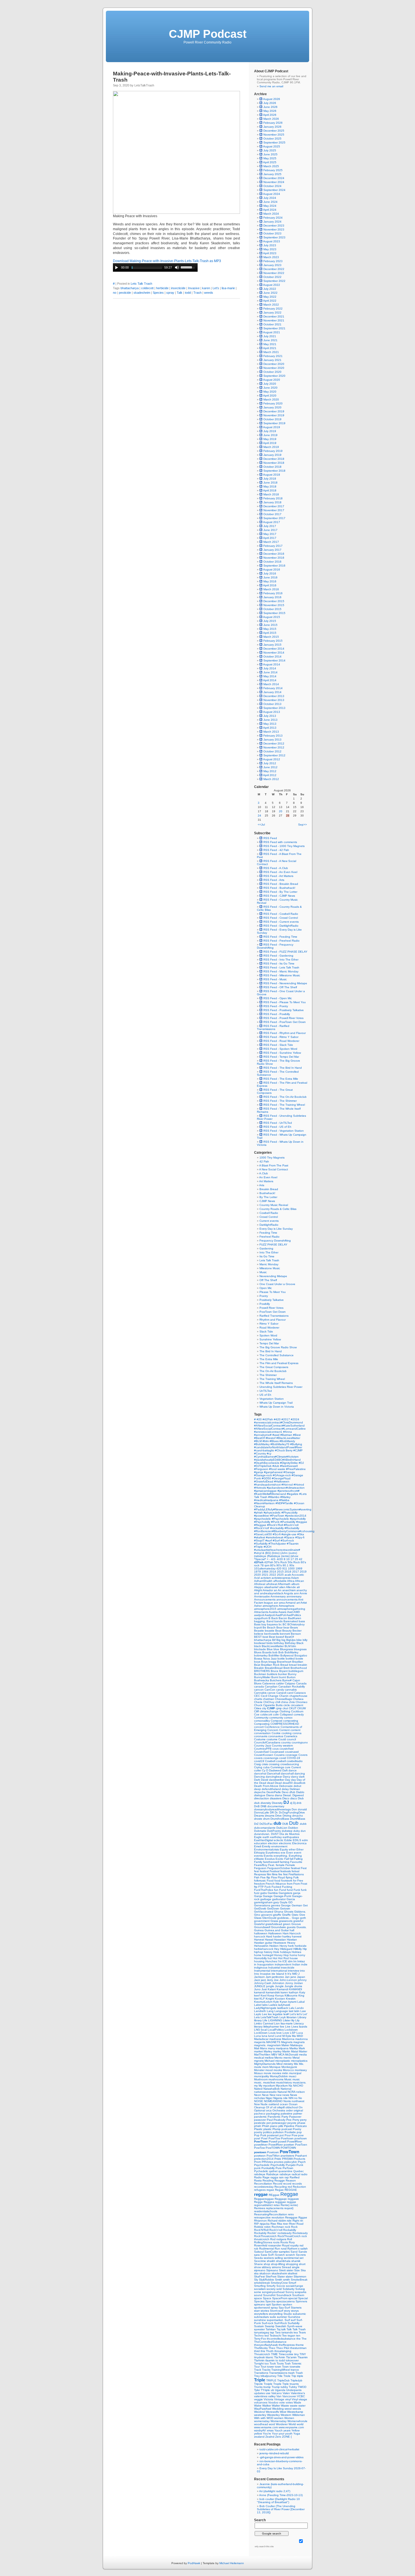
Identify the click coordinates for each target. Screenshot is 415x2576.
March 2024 (271, 214)
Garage (268, 1896)
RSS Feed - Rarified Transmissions (273, 1027)
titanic (270, 2357)
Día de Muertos (290, 1834)
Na (291, 2086)
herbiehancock (264, 1949)
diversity (266, 1803)
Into (257, 1974)
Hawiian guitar (264, 1943)
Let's (216, 288)
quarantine (286, 2171)
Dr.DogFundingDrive (292, 1812)
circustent (297, 1705)
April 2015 (270, 633)
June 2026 (270, 107)
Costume (260, 1739)
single (296, 2267)
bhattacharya (130, 288)
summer (282, 2317)
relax (277, 2205)
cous (276, 1749)
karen (206, 288)
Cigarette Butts (273, 1705)
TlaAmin (260, 2360)
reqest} (289, 2208)
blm (294, 1646)
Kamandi (283, 1989)
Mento (279, 2058)
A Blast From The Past (274, 1165)
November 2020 (274, 368)
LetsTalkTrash (270, 2017)
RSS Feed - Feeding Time (280, 937)
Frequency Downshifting (275, 1241)
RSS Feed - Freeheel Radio (281, 941)
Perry (296, 2120)
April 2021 (270, 348)
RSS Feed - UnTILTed (277, 1123)
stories (265, 2311)
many (272, 2048)
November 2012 (274, 747)
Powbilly (265, 1304)
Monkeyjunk (289, 2067)
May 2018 (270, 486)
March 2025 (271, 166)
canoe (272, 1693)
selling (279, 2258)
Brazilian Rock (271, 1665)
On (301, 2107)
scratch (291, 2255)
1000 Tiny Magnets (272, 1158)
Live (288, 2027)
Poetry (264, 1296)
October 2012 (272, 751)
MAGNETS (274, 2042)
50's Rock (281, 1562)
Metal (296, 2058)
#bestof (271, 1438)
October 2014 (272, 656)
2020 (258, 1575)
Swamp (270, 2326)
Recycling (281, 2187)
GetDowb (261, 1908)
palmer (298, 2114)
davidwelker (277, 1780)
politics (268, 2132)
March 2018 (271, 494)
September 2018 (274, 471)
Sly (256, 2280)
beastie (270, 1631)
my (256, 2086)
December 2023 (274, 226)
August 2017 (272, 522)
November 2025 (274, 135)
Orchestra (279, 2110)
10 (288, 1559)
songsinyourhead (274, 2292)
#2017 (286, 1419)
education (261, 1843)
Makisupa (296, 2045)
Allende (291, 1587)
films (275, 1874)
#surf (269, 1540)
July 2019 (270, 431)
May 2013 (270, 724)
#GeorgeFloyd (281, 1478)
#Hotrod (299, 1485)
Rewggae (292, 2217)
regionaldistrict (264, 2205)
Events (269, 1856)
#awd (276, 1435)
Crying (259, 1767)
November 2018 (274, 463)
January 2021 (272, 360)
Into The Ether (269, 1252)
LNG (257, 2030)
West (283, 2412)
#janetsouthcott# (289, 1491)
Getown (285, 1908)
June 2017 (270, 530)
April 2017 (270, 538)
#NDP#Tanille (285, 1503)
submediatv (262, 2317)
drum (267, 1819)
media (303, 2055)
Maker (286, 2045)
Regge (259, 2202)
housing (260, 1961)
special (293, 2298)
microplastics (299, 2061)
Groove (296, 1924)
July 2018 (270, 479)
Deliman (295, 1789)
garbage (266, 1899)
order (290, 2110)
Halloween (275, 1933)
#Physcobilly (290, 1513)
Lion (277, 2023)
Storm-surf (277, 2311)
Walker (267, 2406)
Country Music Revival (274, 1205)
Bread (285, 1665)
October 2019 (272, 419)
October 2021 (272, 324)
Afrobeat (260, 1584)
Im (295, 1961)
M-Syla (287, 2036)
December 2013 (274, 696)
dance (293, 1770)
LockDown (261, 2033)
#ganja (259, 1472)
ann (297, 1593)
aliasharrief (272, 1587)
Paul (270, 2120)
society (271, 2289)
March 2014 (271, 684)
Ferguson (261, 1868)
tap (272, 2332)
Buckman (261, 1674)
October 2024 (272, 186)
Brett (287, 1668)
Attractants (261, 1612)
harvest (297, 1936)
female (281, 1865)
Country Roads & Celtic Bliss (278, 1209)
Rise (274, 2224)
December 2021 (274, 316)
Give (302, 1915)
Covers (303, 1755)
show (258, 2267)
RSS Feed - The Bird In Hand (282, 1068)
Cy (264, 1770)
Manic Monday (269, 1264)
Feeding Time (268, 1233)
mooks (278, 2070)
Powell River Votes (271, 1308)
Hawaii (269, 1940)
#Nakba (284, 1500)
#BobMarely (287, 1441)
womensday (262, 2421)
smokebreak (262, 2283)
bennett (285, 1634)
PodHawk (194, 2563)
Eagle (258, 1837)
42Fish (259, 1562)
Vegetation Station (272, 1399)
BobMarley (291, 1652)
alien (283, 1587)
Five (263, 1877)
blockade (260, 1649)
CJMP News (267, 1201)
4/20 (280, 1559)
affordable (280, 1581)
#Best (297, 1435)
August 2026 (272, 99)
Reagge (280, 2180)
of (272, 2107)
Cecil (264, 1696)
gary (277, 1902)
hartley (287, 1936)
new (279, 2095)
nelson (301, 2092)
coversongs (271, 1758)
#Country (260, 1454)
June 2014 (270, 672)
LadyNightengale (266, 2008)
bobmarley (261, 1655)
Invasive (194, 288)
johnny (302, 1980)
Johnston (279, 1983)
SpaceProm (280, 2298)
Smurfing (260, 2286)
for (295, 1881)
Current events (269, 1221)
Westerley (274, 2415)
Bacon (283, 1618)
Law (303, 2011)
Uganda (281, 2390)
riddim (283, 2221)
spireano (260, 2304)
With (257, 2418)
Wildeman (299, 2415)
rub (257, 2249)
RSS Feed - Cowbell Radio (280, 914)
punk (258, 2168)
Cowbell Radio (269, 1213)
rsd (302, 2245)
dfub (293, 1792)
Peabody (280, 2120)
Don (295, 1809)
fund (290, 1890)
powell (283, 2141)
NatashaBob (272, 2089)
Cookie (277, 1733)
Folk (296, 1877)
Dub (294, 1823)
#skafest (260, 1537)
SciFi (271, 2255)
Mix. (302, 2064)
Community (262, 1718)
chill (278, 1702)
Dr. (277, 1812)
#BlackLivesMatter (288, 1438)
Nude (265, 2104)
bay (264, 1624)
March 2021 (271, 352)
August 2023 (272, 241)
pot (282, 2135)
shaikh (271, 2261)
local (264, 2030)
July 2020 (270, 384)
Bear (280, 1627)
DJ (287, 1802)
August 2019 (272, 427)
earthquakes (291, 1837)
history (269, 1952)
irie (274, 1974)
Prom (258, 2162)
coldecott (147, 288)
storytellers (261, 2314)
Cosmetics (291, 1736)
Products (299, 2159)
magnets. (261, 2045)
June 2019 (270, 435)
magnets (299, 2042)
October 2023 (272, 233)
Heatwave (280, 1943)
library (258, 2020)
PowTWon (274, 2156)
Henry (284, 1946)
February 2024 (273, 218)
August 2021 (272, 332)
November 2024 (274, 182)
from (290, 1884)
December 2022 (274, 269)
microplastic (283, 2061)
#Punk (276, 1522)
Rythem (293, 2249)
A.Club (264, 1173)
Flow (274, 1877)
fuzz (257, 1893)
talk (284, 2329)
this (263, 2351)
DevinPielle (274, 1792)
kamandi (260, 1992)
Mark (302, 2048)
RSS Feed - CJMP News (279, 896)
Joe (277, 1980)
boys (258, 1662)
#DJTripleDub (263, 1466)
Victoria (269, 2399)
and (257, 1593)
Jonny (290, 1983)
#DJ (301, 1463)
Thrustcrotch (263, 2354)
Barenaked (291, 1621)
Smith (279, 2280)
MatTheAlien (263, 2055)
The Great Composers (274, 1367)
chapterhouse (298, 1696)
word (272, 2424)
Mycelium (282, 2086)
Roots (285, 2242)
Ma (294, 2036)
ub (273, 2390)
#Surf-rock (287, 1540)
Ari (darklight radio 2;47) (275, 2491)
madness (276, 2039)
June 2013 (270, 720)
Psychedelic (262, 2165)
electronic (286, 1843)
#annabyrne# (263, 1435)
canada (259, 1687)
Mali (257, 2048)
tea (296, 2332)
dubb (303, 1824)
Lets (257, 2017)
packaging (273, 2114)
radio (304, 2174)
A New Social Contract (274, 1169)
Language (282, 2011)
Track (258, 2370)
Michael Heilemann (232, 2563)
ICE (285, 1961)
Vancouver (290, 2396)
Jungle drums (293, 1986)
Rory (292, 2242)
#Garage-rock (263, 1475)
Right (296, 2221)
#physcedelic (273, 1513)
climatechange (270, 1711)
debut (297, 1786)
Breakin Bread (269, 1189)
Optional (260, 2110)
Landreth (260, 2011)
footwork (287, 1881)
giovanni (267, 1915)
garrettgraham (264, 1902)
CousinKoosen (264, 1755)
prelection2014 (264, 2159)
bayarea (273, 1624)
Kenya (280, 1995)
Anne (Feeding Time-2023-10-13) (281, 2495)
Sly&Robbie (267, 2280)
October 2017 (272, 514)
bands (279, 1621)
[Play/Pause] (117, 267)
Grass (275, 1921)
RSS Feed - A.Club (275, 868)
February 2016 (273, 593)
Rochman (278, 2227)
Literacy (299, 2023)
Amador (268, 1590)
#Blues (275, 1441)
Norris (288, 2101)
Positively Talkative (272, 1300)
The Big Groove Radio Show (278, 1347)
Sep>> (302, 825)
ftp (256, 1887)
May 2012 (270, 771)
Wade (297, 2402)
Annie (303, 1593)
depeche (260, 1792)
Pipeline (290, 2126)
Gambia (273, 1893)
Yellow (295, 2430)
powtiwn (289, 2145)
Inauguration (266, 1964)
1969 (299, 1568)
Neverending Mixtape (273, 1276)
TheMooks (261, 2348)
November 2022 (274, 273)
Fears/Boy (261, 1865)
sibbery (267, 2267)
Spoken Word (268, 1335)
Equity (284, 1849)
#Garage (289, 1472)
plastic (268, 2129)
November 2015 (274, 605)
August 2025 (272, 146)
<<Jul (261, 825)
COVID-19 (293, 1758)
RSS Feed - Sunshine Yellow (282, 1053)
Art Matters (266, 1181)
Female (290, 1865)
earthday (276, 1837)
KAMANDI (296, 1989)
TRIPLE (272, 2380)
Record (278, 2184)
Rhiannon (261, 2221)
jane (294, 1977)
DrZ (257, 1824)
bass (302, 1621)
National (286, 2089)
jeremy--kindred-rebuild (274, 2453)
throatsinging (283, 2351)
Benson (296, 1634)
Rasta (258, 2180)
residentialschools (266, 2211)
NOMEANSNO (274, 2101)
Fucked (277, 1887)
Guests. (302, 1927)
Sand (294, 2252)
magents (260, 2042)
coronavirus (276, 1736)
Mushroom (261, 2079)
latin (297, 2011)
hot (270, 1958)
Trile (280, 2376)
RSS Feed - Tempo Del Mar (281, 1057)
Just (265, 1989)
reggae (261, 2194)
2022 (273, 1575)
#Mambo (274, 1497)
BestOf (289, 1637)
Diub (301, 1798)
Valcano (277, 2393)
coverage (292, 1755)
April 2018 (270, 490)
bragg (273, 1662)
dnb (299, 1803)
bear (287, 1627)
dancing (300, 1773)
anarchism (289, 1590)
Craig (258, 1764)
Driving (287, 1816)
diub (257, 1803)
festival (265, 1871)
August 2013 (272, 712)
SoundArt (270, 2295)
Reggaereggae (264, 2199)
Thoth (270, 2351)
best (266, 1637)
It (286, 1974)
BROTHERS (262, 1671)
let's (300, 2014)
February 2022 (273, 309)
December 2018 (274, 459)
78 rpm (265, 1565)
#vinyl (258, 1553)
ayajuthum (261, 1618)
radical (296, 2174)
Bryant (284, 1671)
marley (278, 2051)
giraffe (278, 1915)
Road (300, 2224)
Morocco (289, 2070)
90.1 (286, 1565)
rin (302, 2221)
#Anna (288, 1432)
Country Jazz (263, 1746)
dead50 (288, 1783)
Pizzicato (301, 2126)
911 (285, 1568)
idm (291, 1961)
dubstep (288, 1831)
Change (274, 1696)
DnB (257, 1806)
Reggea (269, 2202)
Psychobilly (278, 2165)
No (300, 2098)
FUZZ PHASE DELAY (273, 1245)
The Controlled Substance (277, 1355)
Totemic (297, 2363)
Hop (287, 1955)
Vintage (280, 2399)
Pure (279, 2168)
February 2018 (273, 498)
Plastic (259, 2129)
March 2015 (271, 637)
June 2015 (270, 625)
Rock (294, 2227)
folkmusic (260, 1881)
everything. (281, 1856)
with (264, 2418)
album (295, 1584)
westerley (261, 2415)
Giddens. (300, 1912)
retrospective (263, 2217)
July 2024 (270, 198)
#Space (290, 1537)
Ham (286, 1933)
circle (287, 1705)
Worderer (282, 2424)
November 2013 (274, 700)
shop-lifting (279, 2264)
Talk (180, 293)
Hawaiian (280, 1940)
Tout (264, 2367)
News (293, 2095)
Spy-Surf (285, 2308)
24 (259, 816)
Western (286, 2415)
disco (294, 1798)
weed (289, 2409)
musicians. (300, 2082)
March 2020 (271, 399)
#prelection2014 (296, 1516)
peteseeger (279, 2123)
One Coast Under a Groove (277, 1284)
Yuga (297, 2434)
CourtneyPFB (263, 1749)
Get (305, 1905)
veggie (259, 2399)
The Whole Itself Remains (276, 1383)
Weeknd (260, 2412)
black (258, 1646)
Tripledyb (296, 2380)
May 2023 (270, 249)
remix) (294, 2205)
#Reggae (261, 1525)
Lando (300, 2008)
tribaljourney (269, 2376)
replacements (275, 2208)
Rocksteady (300, 2233)
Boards (267, 1652)
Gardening (266, 1248)
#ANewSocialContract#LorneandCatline (280, 1429)
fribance (281, 1884)
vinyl (288, 2399)
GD (290, 1902)
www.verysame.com (291, 2427)
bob (275, 1652)
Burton (291, 1677)
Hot (275, 1958)
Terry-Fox (260, 2339)
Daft (285, 1770)
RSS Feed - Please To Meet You (284, 1002)
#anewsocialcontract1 (269, 1432)
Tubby (293, 2387)
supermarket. (276, 2320)
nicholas (260, 2098)
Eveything (295, 1856)
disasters (276, 1798)
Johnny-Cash (263, 1983)
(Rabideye (274, 1556)
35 (297, 1559)
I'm (280, 1961)
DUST (275, 1834)
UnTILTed (266, 1391)
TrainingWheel (281, 2370)
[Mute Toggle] (177, 267)
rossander (275, 2245)
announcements (287, 1600)
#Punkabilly (288, 1522)
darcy (295, 1777)
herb (291, 1946)
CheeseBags (284, 1699)
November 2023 (274, 229)
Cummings (278, 1767)
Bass (258, 1624)
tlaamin (270, 2360)
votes (290, 2402)
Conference (273, 1727)
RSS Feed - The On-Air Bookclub (285, 1097)
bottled (291, 1659)
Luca (300, 2033)
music (296, 2079)
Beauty (287, 1631)
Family (259, 1862)
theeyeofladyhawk (266, 2345)
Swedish (281, 2326)
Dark (257, 1780)
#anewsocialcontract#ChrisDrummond (279, 1422)
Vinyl (295, 2399)
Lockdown (291, 2030)
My (261, 2086)
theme (300, 2345)
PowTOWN (273, 2148)
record (288, 2184)
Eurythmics (273, 1853)
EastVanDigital (264, 1840)
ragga (275, 2177)
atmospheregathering (291, 1609)
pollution (279, 2132)
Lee (265, 2014)
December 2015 (274, 601)
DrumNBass (298, 1819)
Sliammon (300, 2276)
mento (288, 2058)
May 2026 (270, 111)
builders (273, 1674)
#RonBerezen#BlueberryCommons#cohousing (284, 1531)
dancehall (288, 1773)
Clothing (285, 1711)
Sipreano (273, 2270)
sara (257, 2255)
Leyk (283, 2017)
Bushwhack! (267, 1193)
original (298, 2110)
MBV (275, 2055)
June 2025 (270, 154)
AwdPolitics (294, 1615)
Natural (283, 2092)
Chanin (284, 1696)
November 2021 (274, 320)
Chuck (259, 1705)
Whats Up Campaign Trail (276, 1403)
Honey (279, 1955)
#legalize (293, 1494)
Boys (265, 1662)
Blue (270, 1649)
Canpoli (282, 1693)
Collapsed (287, 1714)
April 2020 (270, 396)
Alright (258, 1590)
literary (259, 2027)
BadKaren (295, 1618)
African (300, 1581)
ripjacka (265, 2224)
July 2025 (270, 150)
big (284, 1640)
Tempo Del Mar (269, 1343)
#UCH (267, 1547)
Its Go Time (267, 1256)
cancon (259, 1690)
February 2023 (273, 261)
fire (281, 1874)
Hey (277, 1949)
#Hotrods (260, 1488)
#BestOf (260, 1438)
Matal (295, 2051)
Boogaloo (301, 1655)
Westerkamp (295, 2412)
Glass (258, 1918)
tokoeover (292, 2360)
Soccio (281, 2286)
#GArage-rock (282, 1475)
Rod (273, 2239)
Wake (258, 2406)
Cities (258, 1708)
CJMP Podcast (208, 34)
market (259, 2051)
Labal (301, 2002)
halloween (261, 1933)
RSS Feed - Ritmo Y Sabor (280, 1037)
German (297, 1905)
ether (293, 1849)
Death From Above (267, 1786)
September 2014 (274, 660)
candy (280, 1690)
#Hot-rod (288, 1485)
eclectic (279, 1840)
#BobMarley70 (280, 1444)
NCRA (292, 2092)
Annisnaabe (262, 1596)
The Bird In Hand (271, 1351)
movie (268, 2073)
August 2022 (272, 285)
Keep (271, 1995)
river (286, 2224)
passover (260, 2120)
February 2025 (273, 170)
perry (303, 2120)
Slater (281, 2276)
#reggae (302, 1522)
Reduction (299, 2187)
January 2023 (272, 265)
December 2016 (274, 554)
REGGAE (291, 2190)
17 (293, 1559)
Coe (257, 1714)
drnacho (298, 1816)
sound (259, 2295)
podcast (287, 2129)
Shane (259, 2264)
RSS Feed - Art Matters (278, 876)
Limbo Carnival (264, 2023)
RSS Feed (270, 838)
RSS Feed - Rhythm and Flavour (284, 1033)
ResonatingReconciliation (271, 2214)
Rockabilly (290, 2230)
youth (289, 2434)
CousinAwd (262, 1752)
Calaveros (269, 1683)
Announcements (265, 1600)
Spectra (271, 2301)
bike (300, 1640)
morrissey (301, 2070)
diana (279, 1795)
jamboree (278, 1977)
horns (294, 1955)
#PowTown (278, 1516)
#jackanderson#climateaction (286, 1488)
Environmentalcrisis (267, 1849)
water (302, 2406)
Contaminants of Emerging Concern (278, 1728)
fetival (295, 1871)
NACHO (298, 2086)
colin (276, 1714)
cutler (258, 1770)
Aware (283, 1612)
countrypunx (300, 1742)
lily (293, 2020)
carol (291, 1693)
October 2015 (272, 609)
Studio (288, 2314)
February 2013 (273, 736)
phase (301, 2123)
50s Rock (294, 1562)
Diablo (300, 1792)
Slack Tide (266, 1331)
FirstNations (296, 1874)
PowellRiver (295, 2141)
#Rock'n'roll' (262, 1528)
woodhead (261, 2424)
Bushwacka (262, 1680)
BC (285, 1624)
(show (294, 1556)
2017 (296, 1572)
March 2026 (271, 119)
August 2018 (272, 475)
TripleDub (284, 2380)
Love (286, 2033)
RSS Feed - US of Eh (277, 1127)
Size (297, 2270)
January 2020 (272, 407)
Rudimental (267, 2249)
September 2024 (274, 190)
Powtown (273, 2152)
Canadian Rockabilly (292, 1687)
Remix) (285, 2205)
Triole (287, 2376)
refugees (260, 2190)
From (297, 1884)
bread (293, 1665)
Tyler (257, 2390)
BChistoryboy (296, 1624)
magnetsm (274, 2045)
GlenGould (270, 1918)
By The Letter (268, 1197)
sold (279, 2289)
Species (158, 293)
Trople (278, 2384)
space (258, 2298)
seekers (269, 2258)
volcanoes (261, 2402)
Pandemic (275, 2117)
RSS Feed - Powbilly (276, 1014)
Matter (303, 2051)
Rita (280, 2224)
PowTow (260, 2148)
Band (270, 1621)
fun (277, 1890)
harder (278, 1936)
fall (292, 1859)
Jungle (280, 1986)
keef (257, 1995)
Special (303, 2298)
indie (304, 1964)
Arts (262, 1185)
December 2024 (274, 178)
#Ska (301, 1534)
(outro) (293, 1553)
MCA (282, 2055)
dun (303, 1831)
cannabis (291, 1690)
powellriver (261, 2145)
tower (271, 2367)
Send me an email (271, 86)
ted (267, 2336)
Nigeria (278, 2098)
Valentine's (298, 2393)
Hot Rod (284, 1958)
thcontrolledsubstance (282, 2339)
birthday (279, 1643)
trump (267, 2387)
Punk (300, 2165)
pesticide (125, 293)
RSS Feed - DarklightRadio (280, 926)
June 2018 (270, 483)
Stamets (296, 2308)
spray (170, 293)
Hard (269, 1936)
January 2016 (272, 597)
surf (294, 2320)
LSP (293, 2033)
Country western (282, 1746)
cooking (287, 1733)
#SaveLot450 (263, 1534)
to (277, 2360)
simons (277, 2267)
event (298, 1853)
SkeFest (271, 2276)
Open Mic (266, 1288)
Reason (291, 2180)
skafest (293, 2273)
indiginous (261, 1968)
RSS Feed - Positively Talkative (283, 1010)
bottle (282, 1659)
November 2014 (274, 653)
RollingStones (264, 2242)
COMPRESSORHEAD (285, 1724)
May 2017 (270, 534)
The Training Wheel (272, 1379)
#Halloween (282, 1481)
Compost (277, 1721)
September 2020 (274, 376)
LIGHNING (276, 2020)
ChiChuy (269, 1702)
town (279, 2367)
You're (267, 2434)
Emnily (267, 1846)
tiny (297, 2354)
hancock (260, 1936)
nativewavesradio (266, 2092)
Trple (286, 2384)
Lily (297, 2020)
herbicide (162, 288)
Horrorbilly (261, 1958)
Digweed (298, 1795)
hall (292, 1930)
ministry (289, 2064)
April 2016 (270, 585)
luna (265, 2036)
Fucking (287, 1887)
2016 (288, 1572)
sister (290, 2270)
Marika (294, 2048)
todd (188, 293)
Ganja (258, 1896)
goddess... (285, 1918)
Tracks (267, 2370)
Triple (260, 2380)
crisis (265, 1764)
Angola (289, 1593)
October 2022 (272, 277)
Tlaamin (303, 2357)
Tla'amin (292, 2357)
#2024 (295, 1419)
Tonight (259, 2363)
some (258, 2292)
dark (302, 1777)
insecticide (178, 288)
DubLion (282, 1828)
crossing (275, 1764)
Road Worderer (269, 1328)
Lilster (287, 2020)
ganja (297, 1893)
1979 (258, 1572)
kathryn (294, 1992)
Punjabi (291, 2165)
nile (286, 2098)
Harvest (259, 1940)
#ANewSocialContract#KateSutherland (279, 1426)
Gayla (284, 1902)
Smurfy (271, 2286)
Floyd (282, 1877)
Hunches (272, 1961)
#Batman (287, 1435)
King (301, 1995)
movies (277, 2073)
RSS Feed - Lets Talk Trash (281, 967)
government (262, 1921)
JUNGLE (260, 1986)
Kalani (272, 1989)
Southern (298, 2295)
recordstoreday (264, 2187)
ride (290, 2221)
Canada (301, 1683)
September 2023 (274, 237)
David (265, 1780)
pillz (281, 2126)
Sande (303, 2252)
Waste (285, 2406)
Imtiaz (301, 1961)
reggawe (293, 2199)
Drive (279, 1816)
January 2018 (272, 502)
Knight (270, 1999)
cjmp (279, 1708)
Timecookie (286, 2354)
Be (265, 1627)
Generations (263, 1905)
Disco (286, 1798)
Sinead (287, 2267)
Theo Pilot (283, 2348)
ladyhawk (284, 2005)
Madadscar (262, 2039)
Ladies (273, 2005)
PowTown (290, 2152)
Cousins (280, 1755)
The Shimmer (268, 1375)
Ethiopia (260, 1853)
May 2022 (270, 297)
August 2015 (272, 617)
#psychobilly (298, 1519)
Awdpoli (270, 1615)
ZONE (286, 2437)
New (273, 2095)
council (291, 1739)
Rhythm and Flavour (273, 1320)
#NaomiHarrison (265, 1503)
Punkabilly (268, 2168)
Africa (291, 1581)
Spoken (277, 2304)
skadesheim (142, 293)
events (259, 1856)
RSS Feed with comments (280, 842)
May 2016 (270, 581)
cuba (267, 1767)
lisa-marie (228, 288)
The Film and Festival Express (279, 1363)
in (256, 1964)
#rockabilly (277, 1528)
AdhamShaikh (264, 1581)
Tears (302, 2332)
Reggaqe (281, 2199)
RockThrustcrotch (266, 2236)
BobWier (274, 1655)
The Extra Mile (269, 1359)
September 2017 (274, 518)
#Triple (259, 1547)
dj (291, 1803)
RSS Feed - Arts (273, 880)
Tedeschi (276, 2336)
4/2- (274, 1559)
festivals (286, 1871)
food (278, 1881)
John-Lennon (289, 1980)
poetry (259, 2132)
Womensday (279, 2421)
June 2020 (270, 388)
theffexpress (287, 2345)
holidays (286, 1952)
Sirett (283, 2270)
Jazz (257, 1980)
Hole (277, 1952)
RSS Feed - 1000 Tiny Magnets (284, 846)
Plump (277, 2129)
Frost (304, 1884)
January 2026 (272, 127)
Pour (288, 2135)
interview (294, 1971)
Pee (289, 2120)
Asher (258, 1606)
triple (300, 2376)
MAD (300, 2036)
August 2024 (272, 194)
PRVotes (268, 2162)
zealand (260, 2437)
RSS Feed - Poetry (275, 1006)
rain (282, 2177)
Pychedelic (262, 2171)
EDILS (297, 1840)
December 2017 (274, 506)
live (283, 2027)
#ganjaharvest (274, 1472)
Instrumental (263, 1971)
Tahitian (271, 2329)
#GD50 (267, 1478)
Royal (286, 2245)
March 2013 (271, 732)
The (304, 2339)
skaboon (266, 2273)
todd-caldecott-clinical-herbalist (279, 2449)
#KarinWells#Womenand (270, 1494)
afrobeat (272, 1584)
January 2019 (272, 455)
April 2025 (270, 162)
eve (283, 1853)
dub (278, 1823)
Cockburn (297, 1711)
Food (271, 1881)
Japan (301, 1977)
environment (279, 1846)
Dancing (260, 1777)
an (276, 1590)
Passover (295, 2117)
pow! (258, 2138)
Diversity (278, 1803)
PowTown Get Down (273, 1312)
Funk (297, 1890)
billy (305, 1640)
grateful (298, 1921)
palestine (287, 2114)
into (302, 1971)
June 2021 (270, 340)
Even (290, 1853)
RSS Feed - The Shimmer (280, 1101)
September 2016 (274, 566)
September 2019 (274, 423)
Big (279, 1640)
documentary (276, 1806)
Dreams (259, 1816)
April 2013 (270, 728)
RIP (257, 2224)
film (269, 1874)
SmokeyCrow (280, 2283)
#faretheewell (289, 1466)
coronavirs (261, 1736)
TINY (303, 2354)
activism (266, 1578)
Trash (197, 293)
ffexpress (260, 1874)
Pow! (265, 2138)
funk (304, 1890)
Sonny (290, 2292)
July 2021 (270, 336)
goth (303, 1918)
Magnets (287, 2042)
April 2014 (270, 680)
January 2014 (272, 692)
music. (259, 2082)
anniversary (294, 1596)
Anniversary (279, 1596)
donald (302, 1809)
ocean (284, 2104)
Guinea (259, 1930)
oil (275, 2107)
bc (281, 1624)
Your (275, 2434)
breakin (302, 1665)
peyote (292, 2123)
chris (292, 1702)
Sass (264, 2255)
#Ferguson (262, 1469)
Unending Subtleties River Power (281, 1387)
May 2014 (270, 676)
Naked (259, 2089)
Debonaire (286, 1786)
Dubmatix (261, 1831)
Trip (294, 2376)
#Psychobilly (263, 1522)
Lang (271, 2011)
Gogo (296, 1918)
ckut (286, 1708)
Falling (298, 1859)
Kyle (277, 2002)
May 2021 (270, 344)
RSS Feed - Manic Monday (280, 971)
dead (271, 1783)
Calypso (290, 1683)
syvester (260, 2329)
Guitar (285, 1930)
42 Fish (264, 1161)
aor (276, 1603)
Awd (290, 1612)
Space (267, 2298)
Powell (273, 2141)
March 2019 (271, 447)
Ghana (279, 1912)
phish (258, 2126)
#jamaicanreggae (266, 1491)
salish (304, 2249)
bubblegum (296, 1671)
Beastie (259, 1631)
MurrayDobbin (279, 2076)
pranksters (288, 2156)
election (273, 1843)
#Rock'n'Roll (275, 1525)
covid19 (260, 1761)
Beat (279, 1631)
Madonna (289, 2039)
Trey (257, 2376)
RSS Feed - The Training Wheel (284, 1105)
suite (273, 2317)
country (286, 1742)
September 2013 (274, 708)
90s (292, 1565)
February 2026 (273, 123)
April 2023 (270, 253)
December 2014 (274, 649)
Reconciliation (264, 2184)
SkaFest (260, 2276)
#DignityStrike (289, 1463)
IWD (295, 1974)
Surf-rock (268, 2323)
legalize (278, 2014)
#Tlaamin (293, 1544)
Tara (278, 2332)
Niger (269, 2098)
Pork (264, 2135)
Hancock (295, 1933)
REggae (275, 2195)
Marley (268, 2051)
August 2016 (272, 570)
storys (295, 2311)
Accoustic (298, 1575)
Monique (275, 2067)
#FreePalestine (296, 1469)
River (293, 2224)
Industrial (275, 1968)
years (287, 2430)
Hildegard (287, 1949)
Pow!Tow (275, 2138)
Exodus (270, 1859)
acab (288, 1575)
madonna (302, 2039)
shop (267, 2264)
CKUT (293, 1708)
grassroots (286, 1921)
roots (277, 2242)
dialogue (260, 1795)
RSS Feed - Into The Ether (280, 960)
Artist (304, 1603)
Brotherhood (299, 1668)
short (302, 2264)
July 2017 (270, 526)
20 (281, 811)
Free (300, 1881)
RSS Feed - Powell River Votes (283, 1018)
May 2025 (270, 158)
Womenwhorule (297, 2421)
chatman (269, 1699)
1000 (292, 1568)
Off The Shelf (268, 1280)
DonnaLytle (262, 1812)
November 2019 (274, 415)
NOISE (259, 2101)
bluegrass (300, 1649)
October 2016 (272, 562)
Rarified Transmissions (274, 1316)
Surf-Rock (281, 2323)
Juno (258, 1989)
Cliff (257, 1711)
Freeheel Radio (269, 1237)
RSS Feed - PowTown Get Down (284, 1022)
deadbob (300, 1783)
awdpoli (259, 1615)
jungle (271, 1986)
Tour (257, 2367)
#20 (260, 1419)
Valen (287, 2393)
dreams (270, 1816)
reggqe (291, 2202)
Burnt (275, 1677)
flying (290, 1877)
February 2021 (273, 356)
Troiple (268, 2384)
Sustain (259, 2326)
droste (259, 1819)
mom (266, 2067)
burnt (283, 1677)
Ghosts (289, 1912)
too (267, 2363)
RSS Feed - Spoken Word (280, 1049)
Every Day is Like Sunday (276, 1229)
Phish (266, 2126)
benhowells (272, 1634)
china (285, 1702)
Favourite (296, 1862)
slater (290, 2276)
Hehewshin (262, 1946)
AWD (297, 1612)
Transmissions (279, 2373)
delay (286, 1789)
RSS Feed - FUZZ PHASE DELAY (285, 952)
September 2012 (274, 755)
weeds (209, 293)
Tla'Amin (280, 2357)
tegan (292, 2336)
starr (257, 2311)
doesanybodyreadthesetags (273, 1809)
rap (287, 2177)
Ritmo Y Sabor (269, 1324)
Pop (257, 2135)
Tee (285, 2336)
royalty (295, 2245)
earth (266, 1837)
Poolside (291, 2132)
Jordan (298, 1983)
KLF (263, 1999)
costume (272, 1739)
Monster (260, 2070)
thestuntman (298, 2348)
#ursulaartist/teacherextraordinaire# (277, 1550)
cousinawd (292, 1752)
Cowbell (271, 1761)
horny (302, 1955)
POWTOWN (288, 2148)
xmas (271, 2430)
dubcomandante (265, 1828)
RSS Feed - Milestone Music (281, 975)
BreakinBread (274, 1668)
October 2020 (272, 372)
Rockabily (261, 2233)
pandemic (261, 2117)
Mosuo (259, 2073)
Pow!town (288, 2138)
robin (268, 2227)
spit (269, 2304)
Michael (270, 2061)
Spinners (301, 2301)
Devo (286, 1792)
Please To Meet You (273, 1292)
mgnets (259, 2061)
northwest (298, 2101)
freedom (260, 1884)
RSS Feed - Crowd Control (280, 918)
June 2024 (270, 202)
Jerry (270, 1980)
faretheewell (271, 1862)
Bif (274, 1640)
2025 (281, 1575)
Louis (272, 2033)
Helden (274, 1946)
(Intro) (276, 1553)
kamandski (273, 1992)
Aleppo (259, 1587)
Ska (303, 2270)
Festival (275, 1871)
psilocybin (291, 2162)
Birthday (291, 1643)
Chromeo (302, 1702)
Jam (269, 1977)
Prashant (301, 2156)
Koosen (280, 1999)
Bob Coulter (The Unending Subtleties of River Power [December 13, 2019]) (281, 2509)
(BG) (268, 1553)
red (290, 2187)
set (302, 2258)
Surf (288, 2320)
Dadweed (276, 1770)
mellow (270, 2058)
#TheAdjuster (278, 1544)
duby (297, 1831)
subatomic (299, 2314)
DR (272, 1812)
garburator (279, 1899)
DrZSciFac (267, 1824)
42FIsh (269, 1562)
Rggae (303, 2217)
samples (285, 2252)
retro (291, 2214)
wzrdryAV (260, 2430)
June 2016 (270, 577)
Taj (279, 2329)
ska (257, 2273)
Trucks (259, 2387)
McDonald (292, 2055)
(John (284, 1553)
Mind (280, 2064)
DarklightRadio (269, 1225)
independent (283, 1964)
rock (288, 2227)
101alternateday (265, 1568)
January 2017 (272, 550)
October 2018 (272, 467)
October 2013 (272, 704)
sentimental (292, 2258)
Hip (305, 1949)
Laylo (258, 2014)
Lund (279, 2036)
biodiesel (260, 1643)
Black (300, 1643)
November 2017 (274, 510)
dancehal (261, 1773)
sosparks (301, 2292)
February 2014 (273, 688)
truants (294, 2384)
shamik (296, 2261)
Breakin (259, 1668)
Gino (258, 1915)
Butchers (276, 1680)
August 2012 (272, 759)
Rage (267, 2177)
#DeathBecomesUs (267, 1463)
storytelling (276, 2314)
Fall (287, 1859)
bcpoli (258, 1627)
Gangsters (286, 1893)
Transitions (262, 2373)
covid (283, 1758)
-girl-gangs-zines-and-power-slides (281, 2457)
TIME (275, 2354)
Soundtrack (284, 2295)
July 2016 (270, 573)
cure (288, 1767)
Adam (295, 1578)
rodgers (282, 2239)
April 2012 (270, 775)
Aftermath (285, 1584)
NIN (291, 2098)
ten (298, 2336)
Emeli (258, 1846)
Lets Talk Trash (141, 284)
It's (290, 1974)
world (300, 2424)
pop (299, 2132)
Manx (264, 2048)
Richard (273, 2221)
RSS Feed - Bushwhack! (279, 888)
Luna (258, 2036)
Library (302, 2017)
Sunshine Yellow (270, 1339)
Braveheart (285, 1662)
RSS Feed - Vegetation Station (283, 1131)
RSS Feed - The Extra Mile (280, 1079)
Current (296, 1767)
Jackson (260, 1977)
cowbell (281, 1761)
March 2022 (271, 305)
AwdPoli (281, 1615)
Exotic (280, 1859)
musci (292, 2076)
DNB (264, 1806)
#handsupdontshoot (268, 1485)
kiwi (257, 1999)
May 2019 (270, 439)
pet (269, 2123)
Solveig (300, 2289)
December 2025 (274, 131)
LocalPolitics (276, 2030)
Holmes (296, 1952)
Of (268, 2107)
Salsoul (259, 2252)
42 (301, 1559)
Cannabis (261, 1693)
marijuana (283, 2048)
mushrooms (276, 2079)
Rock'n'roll (276, 2230)
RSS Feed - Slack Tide (278, 1045)
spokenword (262, 2308)
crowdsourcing (290, 1764)
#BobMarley (262, 1444)
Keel (264, 1995)
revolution (278, 2217)
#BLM (258, 1441)
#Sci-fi (277, 1534)
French (271, 1884)
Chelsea (298, 1699)
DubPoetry (274, 1831)
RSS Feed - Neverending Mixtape (285, 983)
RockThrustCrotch (290, 2236)
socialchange (295, 2286)
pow (301, 2135)
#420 (278, 1419)
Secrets (301, 2255)
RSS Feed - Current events (281, 922)
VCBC (301, 2396)
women (279, 2418)
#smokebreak (275, 1537)
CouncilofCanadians (268, 1742)
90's (279, 1565)
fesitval (296, 1868)
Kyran (284, 2002)
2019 (303, 1572)
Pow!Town (261, 2141)
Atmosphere (287, 1606)
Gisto (295, 1915)
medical (259, 2058)
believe (259, 1634)
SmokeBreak (299, 2280)
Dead (279, 1783)
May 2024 (270, 206)
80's (273, 1565)
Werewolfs (273, 2412)
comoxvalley (262, 1721)
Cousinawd (277, 1752)
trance (295, 2370)
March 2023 (271, 257)
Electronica (299, 1843)
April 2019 (270, 443)
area (282, 1603)
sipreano (260, 2270)
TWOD (302, 2387)
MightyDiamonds (265, 2064)
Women (289, 2418)
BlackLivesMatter (273, 1646)
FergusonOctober (279, 1868)
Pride (278, 2159)
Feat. (272, 1865)
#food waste (278, 1469)
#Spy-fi (300, 1537)
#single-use (289, 1534)
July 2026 (270, 103)
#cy (269, 1454)
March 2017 (271, 542)
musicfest (270, 2082)
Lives (295, 2027)
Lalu (292, 2008)
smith (287, 2280)
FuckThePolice (264, 1890)
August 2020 (272, 380)
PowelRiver (276, 2145)
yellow (258, 2434)
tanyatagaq (262, 2332)
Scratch (280, 2255)
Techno (259, 2336)
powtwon (260, 2156)
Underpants (294, 2390)
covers (259, 1758)
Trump (276, 2387)
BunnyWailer (263, 1677)
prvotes (279, 2162)
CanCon (270, 1690)
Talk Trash (299, 2329)
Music (263, 1272)
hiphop (259, 1952)
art (298, 1603)
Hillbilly (298, 1949)
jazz (264, 1980)
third (257, 2351)
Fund (283, 1890)
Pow (295, 2135)
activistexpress (281, 1578)
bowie (299, 1659)
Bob (281, 1652)
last (291, 2011)
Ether (300, 1849)
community (277, 1718)
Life (265, 2020)
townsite (295, 2367)
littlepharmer (272, 2027)
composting (291, 1721)
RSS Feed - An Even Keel (280, 872)
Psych (302, 2162)
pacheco (260, 2114)
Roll (290, 2239)
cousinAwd (287, 1749)
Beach (272, 1627)
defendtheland (272, 1789)
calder (280, 1683)
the (299, 2339)
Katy (302, 1992)
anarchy (302, 1590)
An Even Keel (268, 1177)
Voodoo (274, 2402)
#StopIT (260, 1540)
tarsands (288, 2332)
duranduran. (263, 1834)
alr (298, 1587)
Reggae (289, 2194)
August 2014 (272, 664)
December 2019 (274, 411)
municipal (295, 2073)
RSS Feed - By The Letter (280, 892)
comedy (299, 1714)
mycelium (269, 2086)
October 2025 (272, 139)
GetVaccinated (264, 1912)
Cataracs (300, 1693)
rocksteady (285, 2233)
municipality (262, 2076)
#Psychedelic (281, 1519)
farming (285, 1862)
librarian (292, 2017)
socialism (260, 2289)
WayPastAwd (263, 2409)
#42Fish (268, 1419)
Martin (287, 2051)
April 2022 (270, 301)
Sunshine (294, 2317)
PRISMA (288, 2159)
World (293, 2424)
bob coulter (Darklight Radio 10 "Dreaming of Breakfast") (278, 2501)
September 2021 (274, 328)
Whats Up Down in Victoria (277, 1407)
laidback (283, 2008)
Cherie (259, 1702)
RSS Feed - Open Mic (277, 998)
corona (297, 1733)
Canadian (272, 1687)
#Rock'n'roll (291, 1525)
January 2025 (272, 174)
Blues (258, 1652)
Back (275, 1618)
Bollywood (287, 1655)
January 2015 (272, 645)
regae (271, 2190)
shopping (292, 2264)
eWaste (259, 1859)
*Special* (260, 1559)
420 (279, 1568)
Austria (274, 1612)
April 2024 (270, 210)
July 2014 (270, 668)
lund (271, 2036)
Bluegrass (287, 1649)
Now (257, 2104)
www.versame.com (266, 2427)
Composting (262, 1724)
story (288, 2311)
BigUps (291, 1640)
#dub (276, 1466)
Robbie (259, 2227)
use (268, 2393)
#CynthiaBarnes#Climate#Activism (276, 1457)
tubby (285, 2387)
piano (274, 2126)
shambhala (284, 2261)
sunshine (260, 2320)
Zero (279, 2437)
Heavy (291, 1943)
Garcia (291, 1899)
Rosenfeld (261, 2245)
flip (269, 1877)
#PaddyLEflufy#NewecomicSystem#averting (283, 1509)
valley (272, 2396)
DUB (286, 1824)
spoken (287, 2304)
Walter (276, 2406)
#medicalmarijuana (267, 1500)
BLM (288, 1646)
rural (284, 2249)
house (294, 1958)
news (286, 2095)
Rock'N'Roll (262, 2230)
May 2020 (270, 392)
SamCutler (272, 2252)
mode (258, 2067)
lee (270, 2014)
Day (288, 1780)
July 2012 (270, 763)
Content (285, 1730)
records (297, 2184)
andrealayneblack (272, 1593)
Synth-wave (295, 2326)
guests (292, 1927)
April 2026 (270, 115)
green (287, 1924)
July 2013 (270, 716)
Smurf (292, 2283)
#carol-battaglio (265, 1450)
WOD (270, 2418)
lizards (303, 2027)
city (265, 1708)
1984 (266, 1572)
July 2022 (270, 289)
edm (305, 1840)
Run (278, 2249)
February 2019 (273, 451)
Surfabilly (294, 2323)
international (279, 1971)
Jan (288, 1977)
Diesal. (288, 1795)
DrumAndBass (280, 1819)
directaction (262, 1798)
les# (287, 2014)
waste (294, 2406)
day (294, 1780)
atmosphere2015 (266, 1609)
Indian (297, 1964)
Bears (294, 1627)
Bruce (275, 1671)
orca (269, 2110)
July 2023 (270, 245)
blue (277, 1649)
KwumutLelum (264, 2002)
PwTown (288, 2168)
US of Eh (265, 1395)
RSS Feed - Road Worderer (281, 1041)
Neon (258, 2095)
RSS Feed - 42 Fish (276, 850)
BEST (258, 1637)
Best (272, 1637)
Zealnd (270, 2437)
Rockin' (272, 2233)
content (295, 1730)
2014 (273, 1572)
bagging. (260, 1621)
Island (280, 1974)
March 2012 (271, 779)
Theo (272, 2348)
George (286, 1905)
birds (270, 1643)
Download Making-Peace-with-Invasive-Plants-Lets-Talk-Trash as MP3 (167, 261)
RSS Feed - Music (275, 979)
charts (258, 1699)
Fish (257, 1877)
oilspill (281, 2107)
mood (269, 2070)
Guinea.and (273, 1930)
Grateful (260, 1924)
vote (282, 2402)
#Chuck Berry (284, 1450)
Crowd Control (269, 1217)
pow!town (301, 2138)
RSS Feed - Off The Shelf (280, 987)
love (279, 2033)
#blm (266, 1441)
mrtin (286, 2073)
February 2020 (273, 403)
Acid (257, 1578)
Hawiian (292, 1940)
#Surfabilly (261, 1544)
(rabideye (261, 1556)
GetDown (274, 1908)
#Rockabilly (292, 1528)
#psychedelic (263, 1519)
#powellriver (262, 1516)
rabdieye (260, 2174)
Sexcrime (260, 2261)
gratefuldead (274, 1924)
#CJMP (298, 1450)
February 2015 (273, 641)
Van (279, 2396)
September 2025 (274, 142)
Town (286, 2367)
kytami (293, 2002)
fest (257, 1871)
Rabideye (273, 2174)
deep (258, 1789)
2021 (266, 1575)
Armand (291, 1603)
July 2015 (270, 621)
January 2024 (272, 222)
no (115, 293)
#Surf (277, 1540)
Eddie (289, 1840)
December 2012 (274, 743)
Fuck (268, 1887)
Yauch (279, 2430)
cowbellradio (295, 1761)
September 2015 (274, 613)
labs (265, 2005)
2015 (281, 1572)
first (286, 1874)
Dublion (293, 1828)
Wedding (278, 2409)
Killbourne (291, 1995)
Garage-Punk (283, 1896)
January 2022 (272, 313)
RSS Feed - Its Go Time (279, 963)
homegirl (268, 1955)
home (258, 1955)
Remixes (260, 2208)
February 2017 (273, 546)
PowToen (301, 2145)
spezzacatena (286, 2301)
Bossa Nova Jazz (266, 1659)
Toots (281, 2363)
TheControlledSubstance (270, 2342)
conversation (263, 1733)
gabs (264, 1893)
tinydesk (260, 2357)
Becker (297, 1631)
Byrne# (287, 1680)
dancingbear (274, 1777)
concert (259, 1727)
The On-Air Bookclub (273, 1371)
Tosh (288, 2363)
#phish (259, 1513)
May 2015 (270, 629)
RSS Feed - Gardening (278, 956)
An (280, 1590)
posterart (273, 2135)
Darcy (287, 1777)
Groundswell (263, 1927)
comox (288, 1718)
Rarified (295, 2177)
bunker (283, 1674)
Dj (295, 1803)
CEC (257, 1696)
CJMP (271, 1708)
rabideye (286, 2174)
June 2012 (270, 767)
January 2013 (272, 740)
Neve (266, 2095)
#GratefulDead (264, 1481)
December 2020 (274, 364)
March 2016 (271, 589)
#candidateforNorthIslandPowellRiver (278, 1447)
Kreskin (291, 1999)
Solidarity (289, 2289)
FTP (261, 1887)
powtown (261, 2152)
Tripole (259, 2384)
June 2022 (270, 293)
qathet (274, 2171)
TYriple (266, 2390)
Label (258, 2005)
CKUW (302, 1708)
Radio (258, 2177)
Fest (304, 1868)
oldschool (292, 2107)
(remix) (286, 1556)
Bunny (292, 1674)
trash (292, 2373)
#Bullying (296, 1444)
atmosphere (271, 1606)
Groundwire (279, 1927)
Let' (305, 2014)
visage (303, 2399)
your (282, 2434)
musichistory (284, 2082)
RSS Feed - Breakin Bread (280, 884)
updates (260, 2393)
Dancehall (274, 1773)
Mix (296, 2064)
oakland (274, 2104)
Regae (280, 2190)
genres (276, 1905)
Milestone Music (270, 1268)
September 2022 (274, 281)
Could (283, 1739)
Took (273, 2363)
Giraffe (287, 1915)
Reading (268, 2180)
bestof (280, 1637)
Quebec (299, 2171)
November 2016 (274, 558)
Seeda (259, 2258)
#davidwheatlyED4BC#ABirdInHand (277, 1460)
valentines (261, 2396)
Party (285, 2117)
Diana (270, 1795)
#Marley (285, 1497)
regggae (281, 2202)
